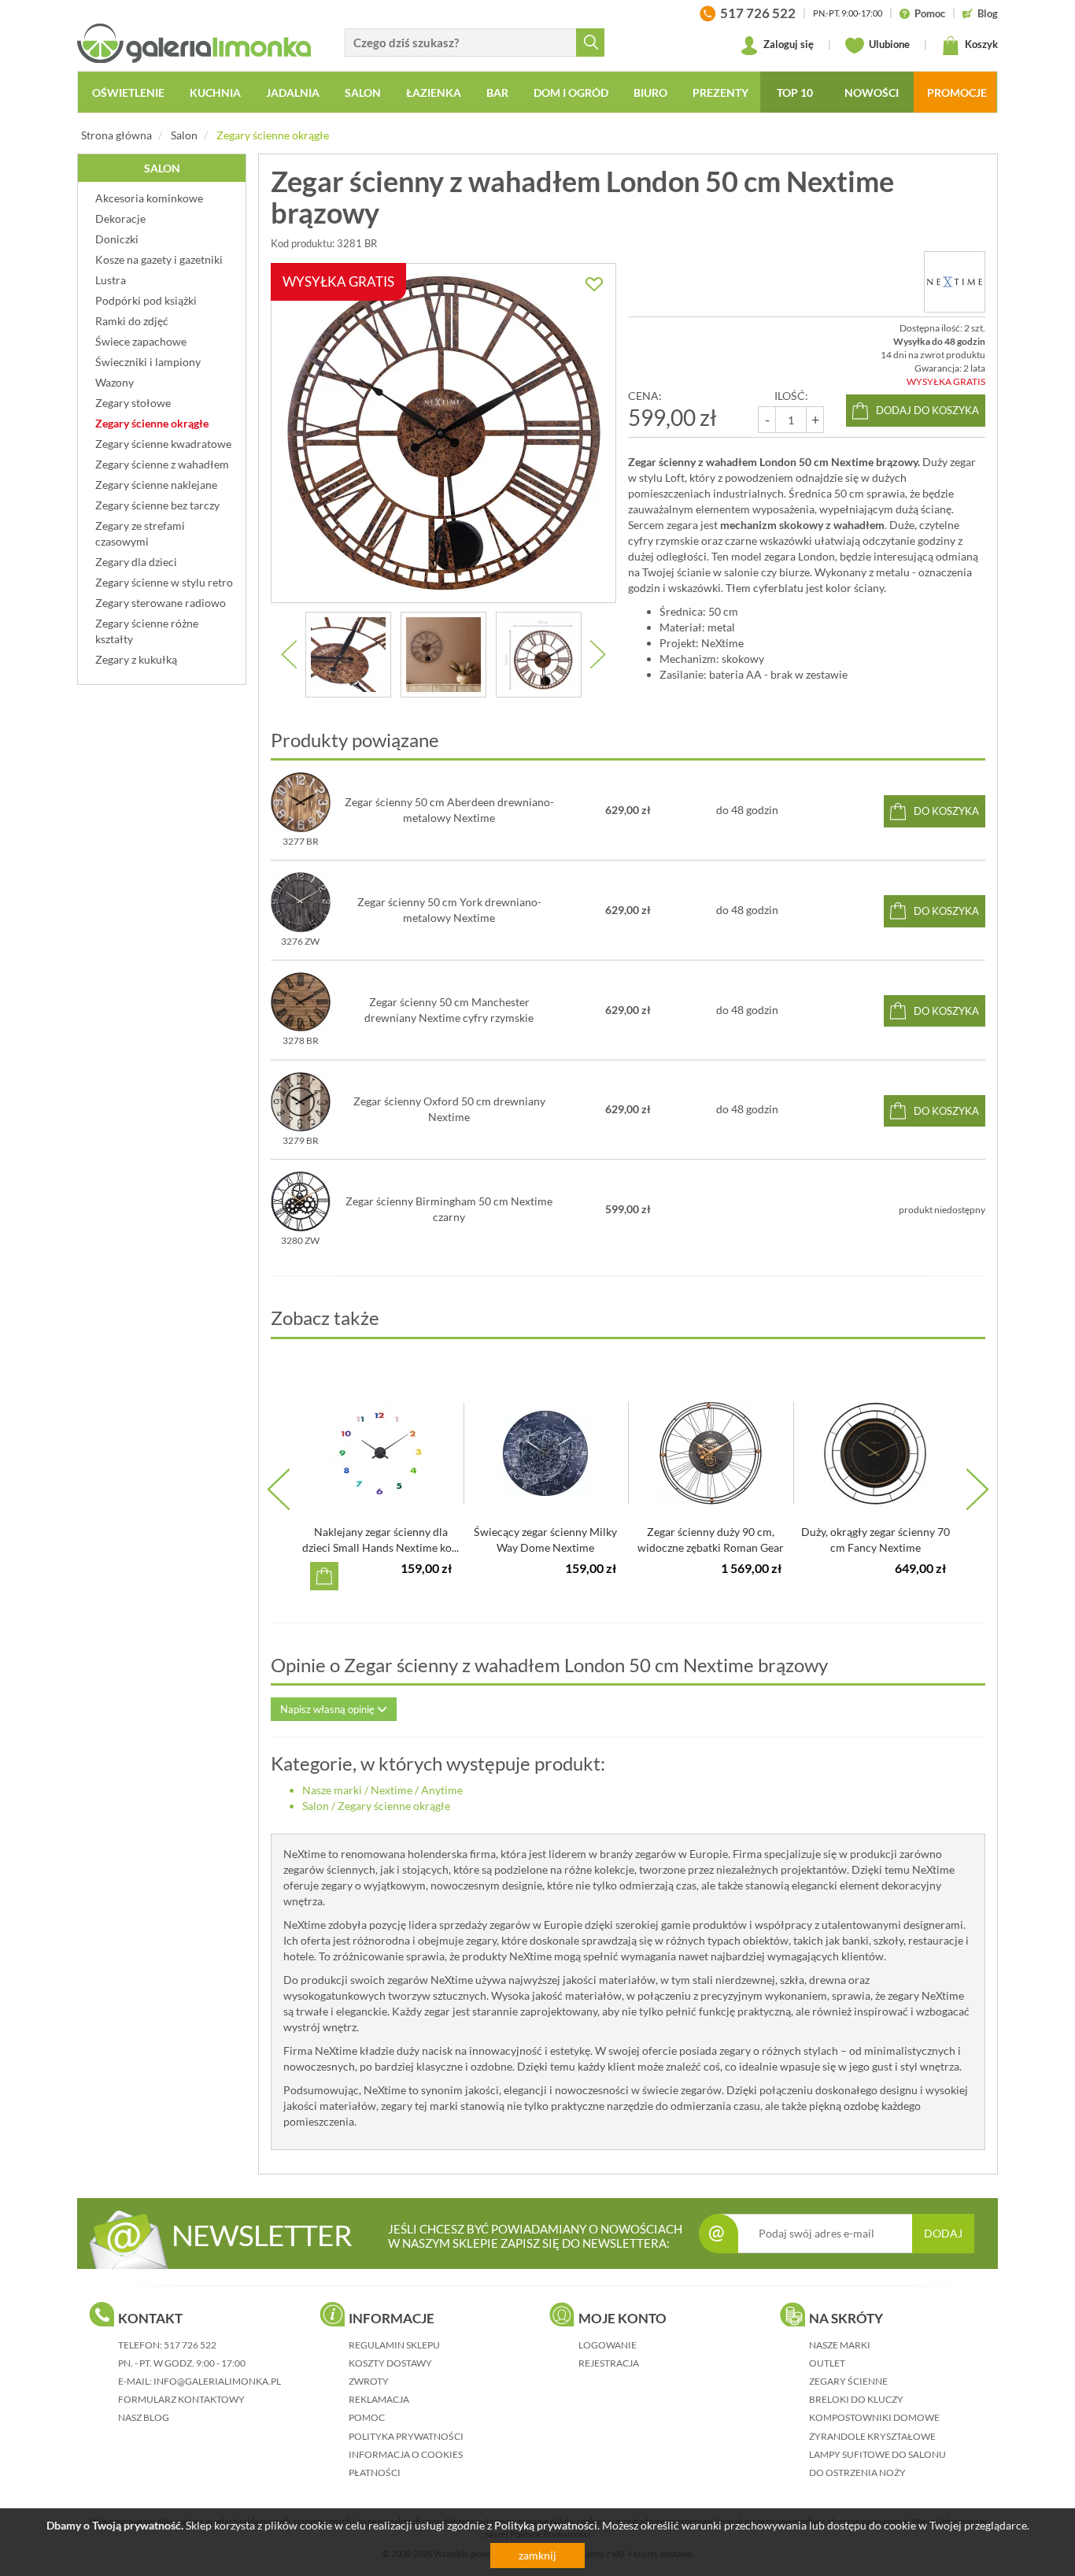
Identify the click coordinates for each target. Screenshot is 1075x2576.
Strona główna (116, 135)
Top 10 (795, 93)
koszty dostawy (390, 2363)
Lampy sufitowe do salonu (877, 2454)
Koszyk (980, 44)
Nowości (872, 93)
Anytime (442, 1790)
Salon (184, 135)
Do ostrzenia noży (857, 2472)
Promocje (957, 93)
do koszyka (946, 811)
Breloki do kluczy (856, 2399)
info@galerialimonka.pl (217, 2381)
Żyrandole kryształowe (872, 2436)
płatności (375, 2472)
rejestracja (609, 2363)
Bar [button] (497, 93)
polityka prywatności (406, 2436)
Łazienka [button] (434, 93)
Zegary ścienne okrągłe (273, 135)
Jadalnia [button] (293, 93)
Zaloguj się (787, 44)
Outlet (827, 2363)
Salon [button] (363, 93)
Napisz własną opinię (329, 1709)
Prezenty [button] (720, 93)
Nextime (392, 1790)
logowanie (608, 2345)
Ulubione (888, 44)
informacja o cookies (406, 2454)
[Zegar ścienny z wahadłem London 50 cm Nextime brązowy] (348, 655)
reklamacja (379, 2399)
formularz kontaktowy (181, 2399)
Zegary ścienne (848, 2381)
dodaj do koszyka (927, 410)
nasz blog (144, 2417)
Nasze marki (332, 1790)
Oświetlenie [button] (128, 93)
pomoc (367, 2417)
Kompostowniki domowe (874, 2417)
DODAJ (943, 2233)
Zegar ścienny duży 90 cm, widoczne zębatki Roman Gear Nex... (711, 1547)
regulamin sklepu (394, 2345)
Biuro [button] (650, 93)
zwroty (369, 2381)
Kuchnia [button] (215, 93)
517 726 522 (190, 2345)
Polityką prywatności (546, 2525)
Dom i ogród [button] (571, 93)
